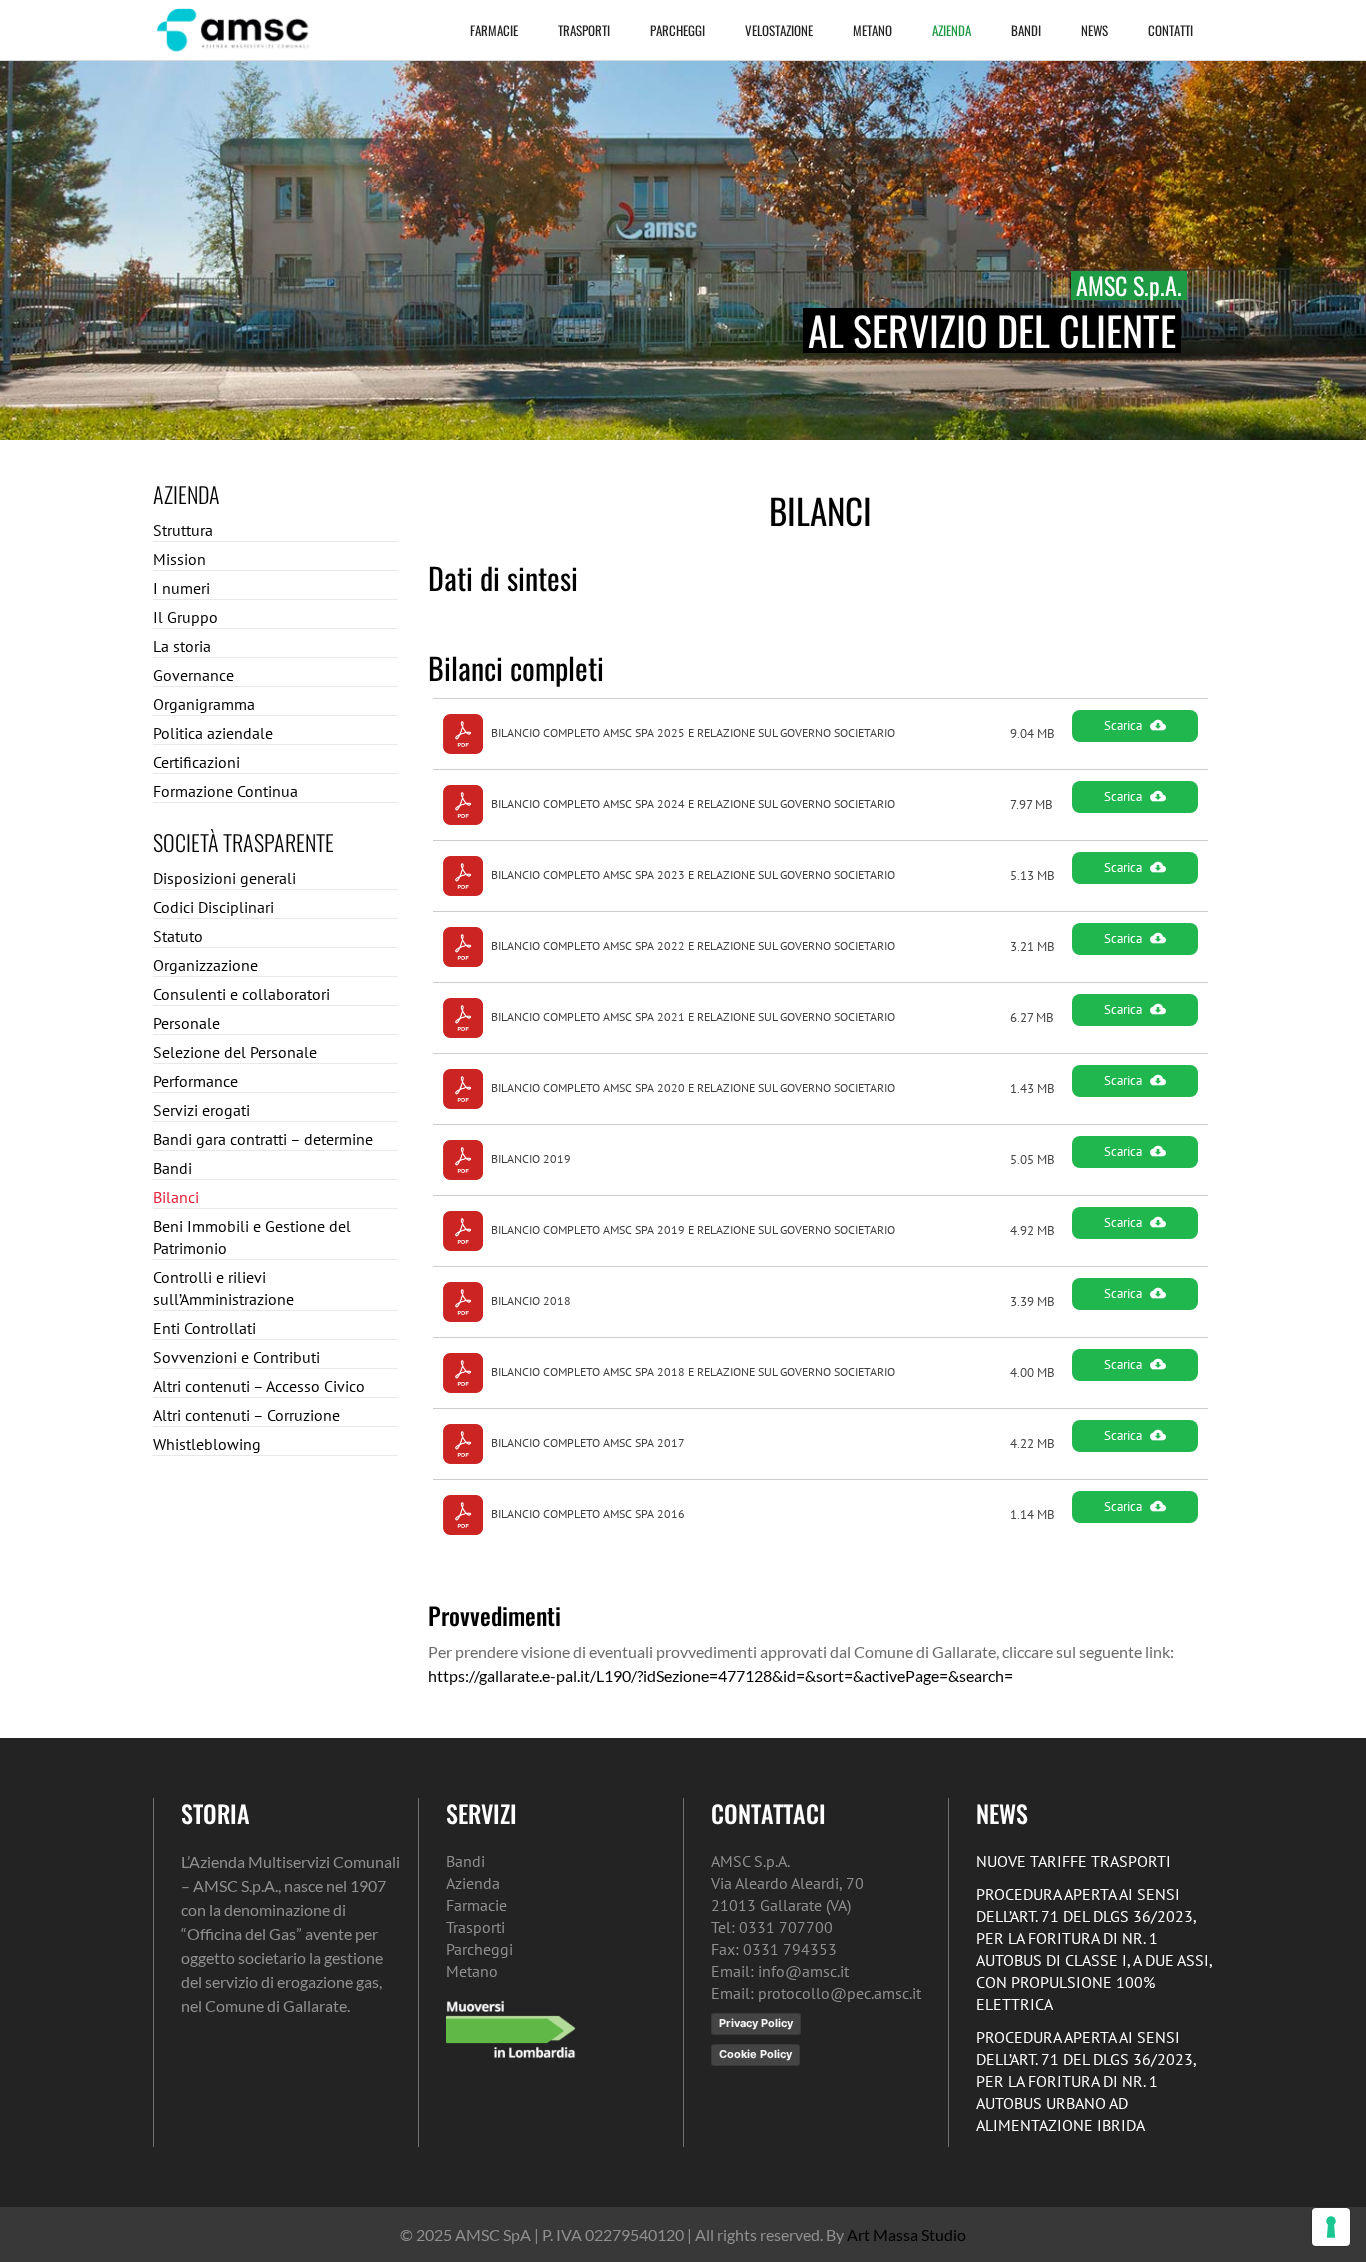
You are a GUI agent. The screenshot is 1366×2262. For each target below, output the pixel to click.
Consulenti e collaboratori (241, 994)
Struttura (183, 530)
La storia (182, 646)
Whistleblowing (207, 1444)
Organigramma (204, 704)
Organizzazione (205, 965)
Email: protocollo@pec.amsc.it (816, 1993)
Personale (186, 1023)
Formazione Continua (225, 791)
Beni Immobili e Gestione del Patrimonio (252, 1237)
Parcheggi (677, 30)
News (1094, 30)
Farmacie (494, 30)
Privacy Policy (756, 2023)
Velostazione (779, 30)
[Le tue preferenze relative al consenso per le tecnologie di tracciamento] (1331, 2227)
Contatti (1170, 30)
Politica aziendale (213, 733)
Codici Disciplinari (213, 907)
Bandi (1026, 30)
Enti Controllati (204, 1328)
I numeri (181, 588)
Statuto (178, 936)
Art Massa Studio (906, 2234)
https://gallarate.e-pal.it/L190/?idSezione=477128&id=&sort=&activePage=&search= (720, 1675)
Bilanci (176, 1197)
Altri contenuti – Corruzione (246, 1415)
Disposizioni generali (224, 878)
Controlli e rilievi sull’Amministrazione (223, 1288)
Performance (195, 1081)
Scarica (1123, 725)
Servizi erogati (201, 1110)
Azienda (951, 30)
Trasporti (584, 30)
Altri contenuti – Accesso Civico (259, 1386)
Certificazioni (196, 762)
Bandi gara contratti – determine (263, 1139)
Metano (872, 30)
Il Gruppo (185, 617)
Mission (179, 559)
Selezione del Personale (235, 1052)
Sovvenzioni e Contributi (236, 1357)
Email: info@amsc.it (780, 1971)
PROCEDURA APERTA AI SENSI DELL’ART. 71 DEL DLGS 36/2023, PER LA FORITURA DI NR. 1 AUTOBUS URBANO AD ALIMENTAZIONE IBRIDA (1086, 2081)
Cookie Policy (755, 2054)
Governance (193, 675)
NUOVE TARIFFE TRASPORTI (1073, 1861)
